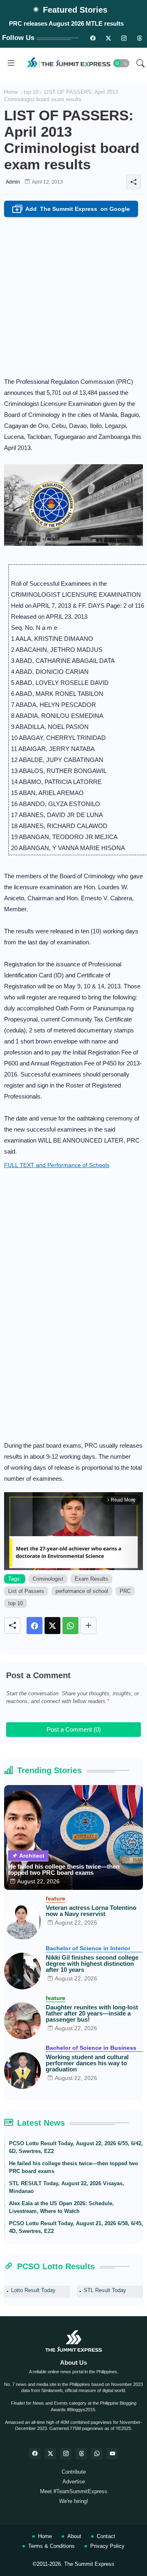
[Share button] (88, 1626)
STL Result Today (105, 2290)
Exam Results (91, 1579)
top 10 (31, 92)
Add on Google (73, 209)
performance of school (82, 1591)
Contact (106, 2536)
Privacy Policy (107, 2546)
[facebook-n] (93, 38)
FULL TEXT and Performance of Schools (57, 1165)
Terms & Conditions (51, 2546)
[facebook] (35, 2454)
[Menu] (11, 63)
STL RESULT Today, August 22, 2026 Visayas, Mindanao (67, 2187)
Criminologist (48, 1579)
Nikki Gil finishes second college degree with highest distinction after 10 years (92, 1964)
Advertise (74, 2482)
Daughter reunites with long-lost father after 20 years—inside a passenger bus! (92, 2013)
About (74, 2536)
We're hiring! (74, 2501)
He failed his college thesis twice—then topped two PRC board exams (64, 1869)
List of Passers (26, 1591)
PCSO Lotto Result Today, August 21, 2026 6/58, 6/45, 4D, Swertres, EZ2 (76, 2227)
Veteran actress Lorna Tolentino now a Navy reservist (91, 1911)
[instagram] (124, 38)
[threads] (139, 38)
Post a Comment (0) (74, 1729)
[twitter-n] (108, 38)
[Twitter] (52, 1626)
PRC (125, 1591)
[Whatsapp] (70, 1626)
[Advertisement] (73, 295)
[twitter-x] (50, 2454)
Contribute (74, 2472)
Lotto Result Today (33, 2290)
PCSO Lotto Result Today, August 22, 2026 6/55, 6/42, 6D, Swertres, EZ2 (76, 2147)
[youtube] (112, 2454)
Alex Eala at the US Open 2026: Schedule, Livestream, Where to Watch (61, 2207)
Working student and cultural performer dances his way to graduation (87, 2063)
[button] (121, 63)
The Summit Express (89, 2564)
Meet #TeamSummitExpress (74, 2491)
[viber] (97, 2454)
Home (11, 92)
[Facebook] (35, 1626)
